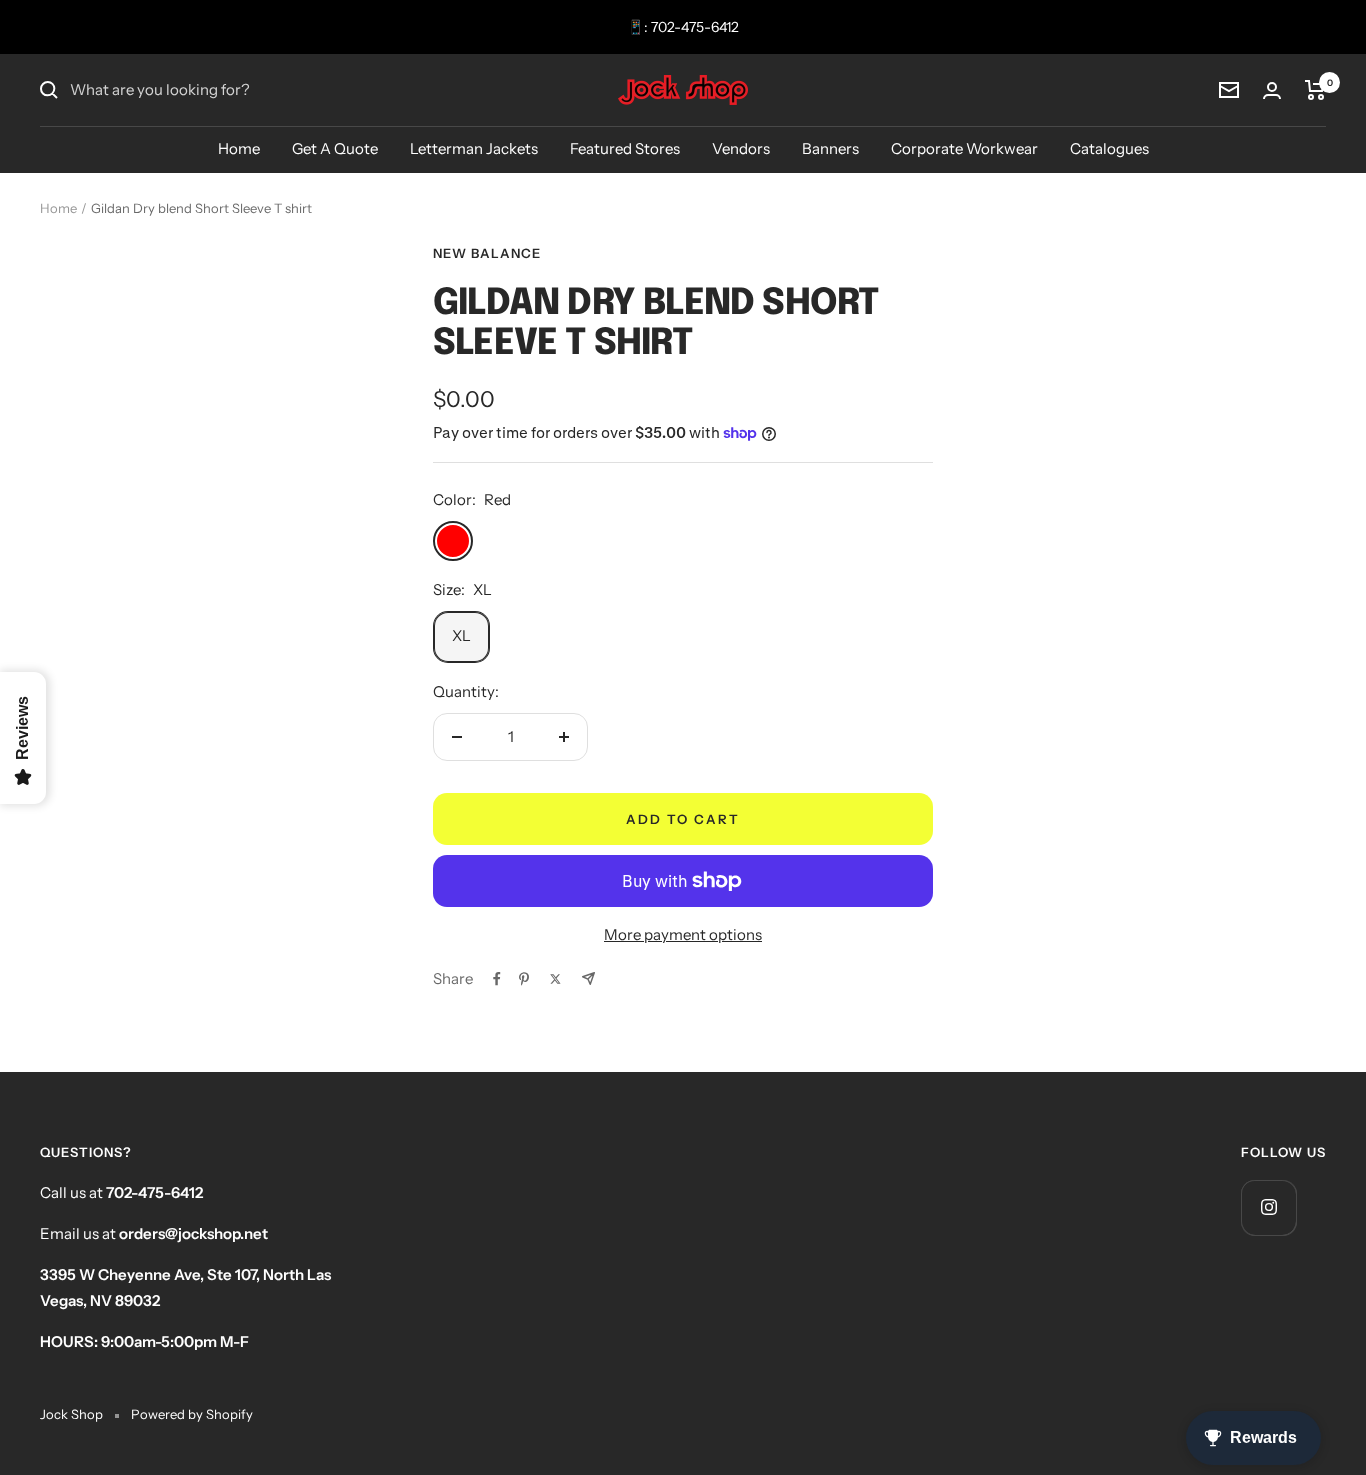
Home (239, 148)
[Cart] (1315, 90)
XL (461, 635)
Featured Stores (625, 148)
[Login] (1272, 90)
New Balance (487, 253)
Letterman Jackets (474, 148)
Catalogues (1109, 148)
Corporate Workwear (964, 148)
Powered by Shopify (192, 1414)
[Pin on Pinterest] (524, 979)
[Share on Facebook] (497, 979)
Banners (830, 148)
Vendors (741, 148)
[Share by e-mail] (588, 978)
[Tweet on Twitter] (555, 979)
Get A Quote (335, 148)
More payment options (683, 934)
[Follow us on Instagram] (1268, 1207)
